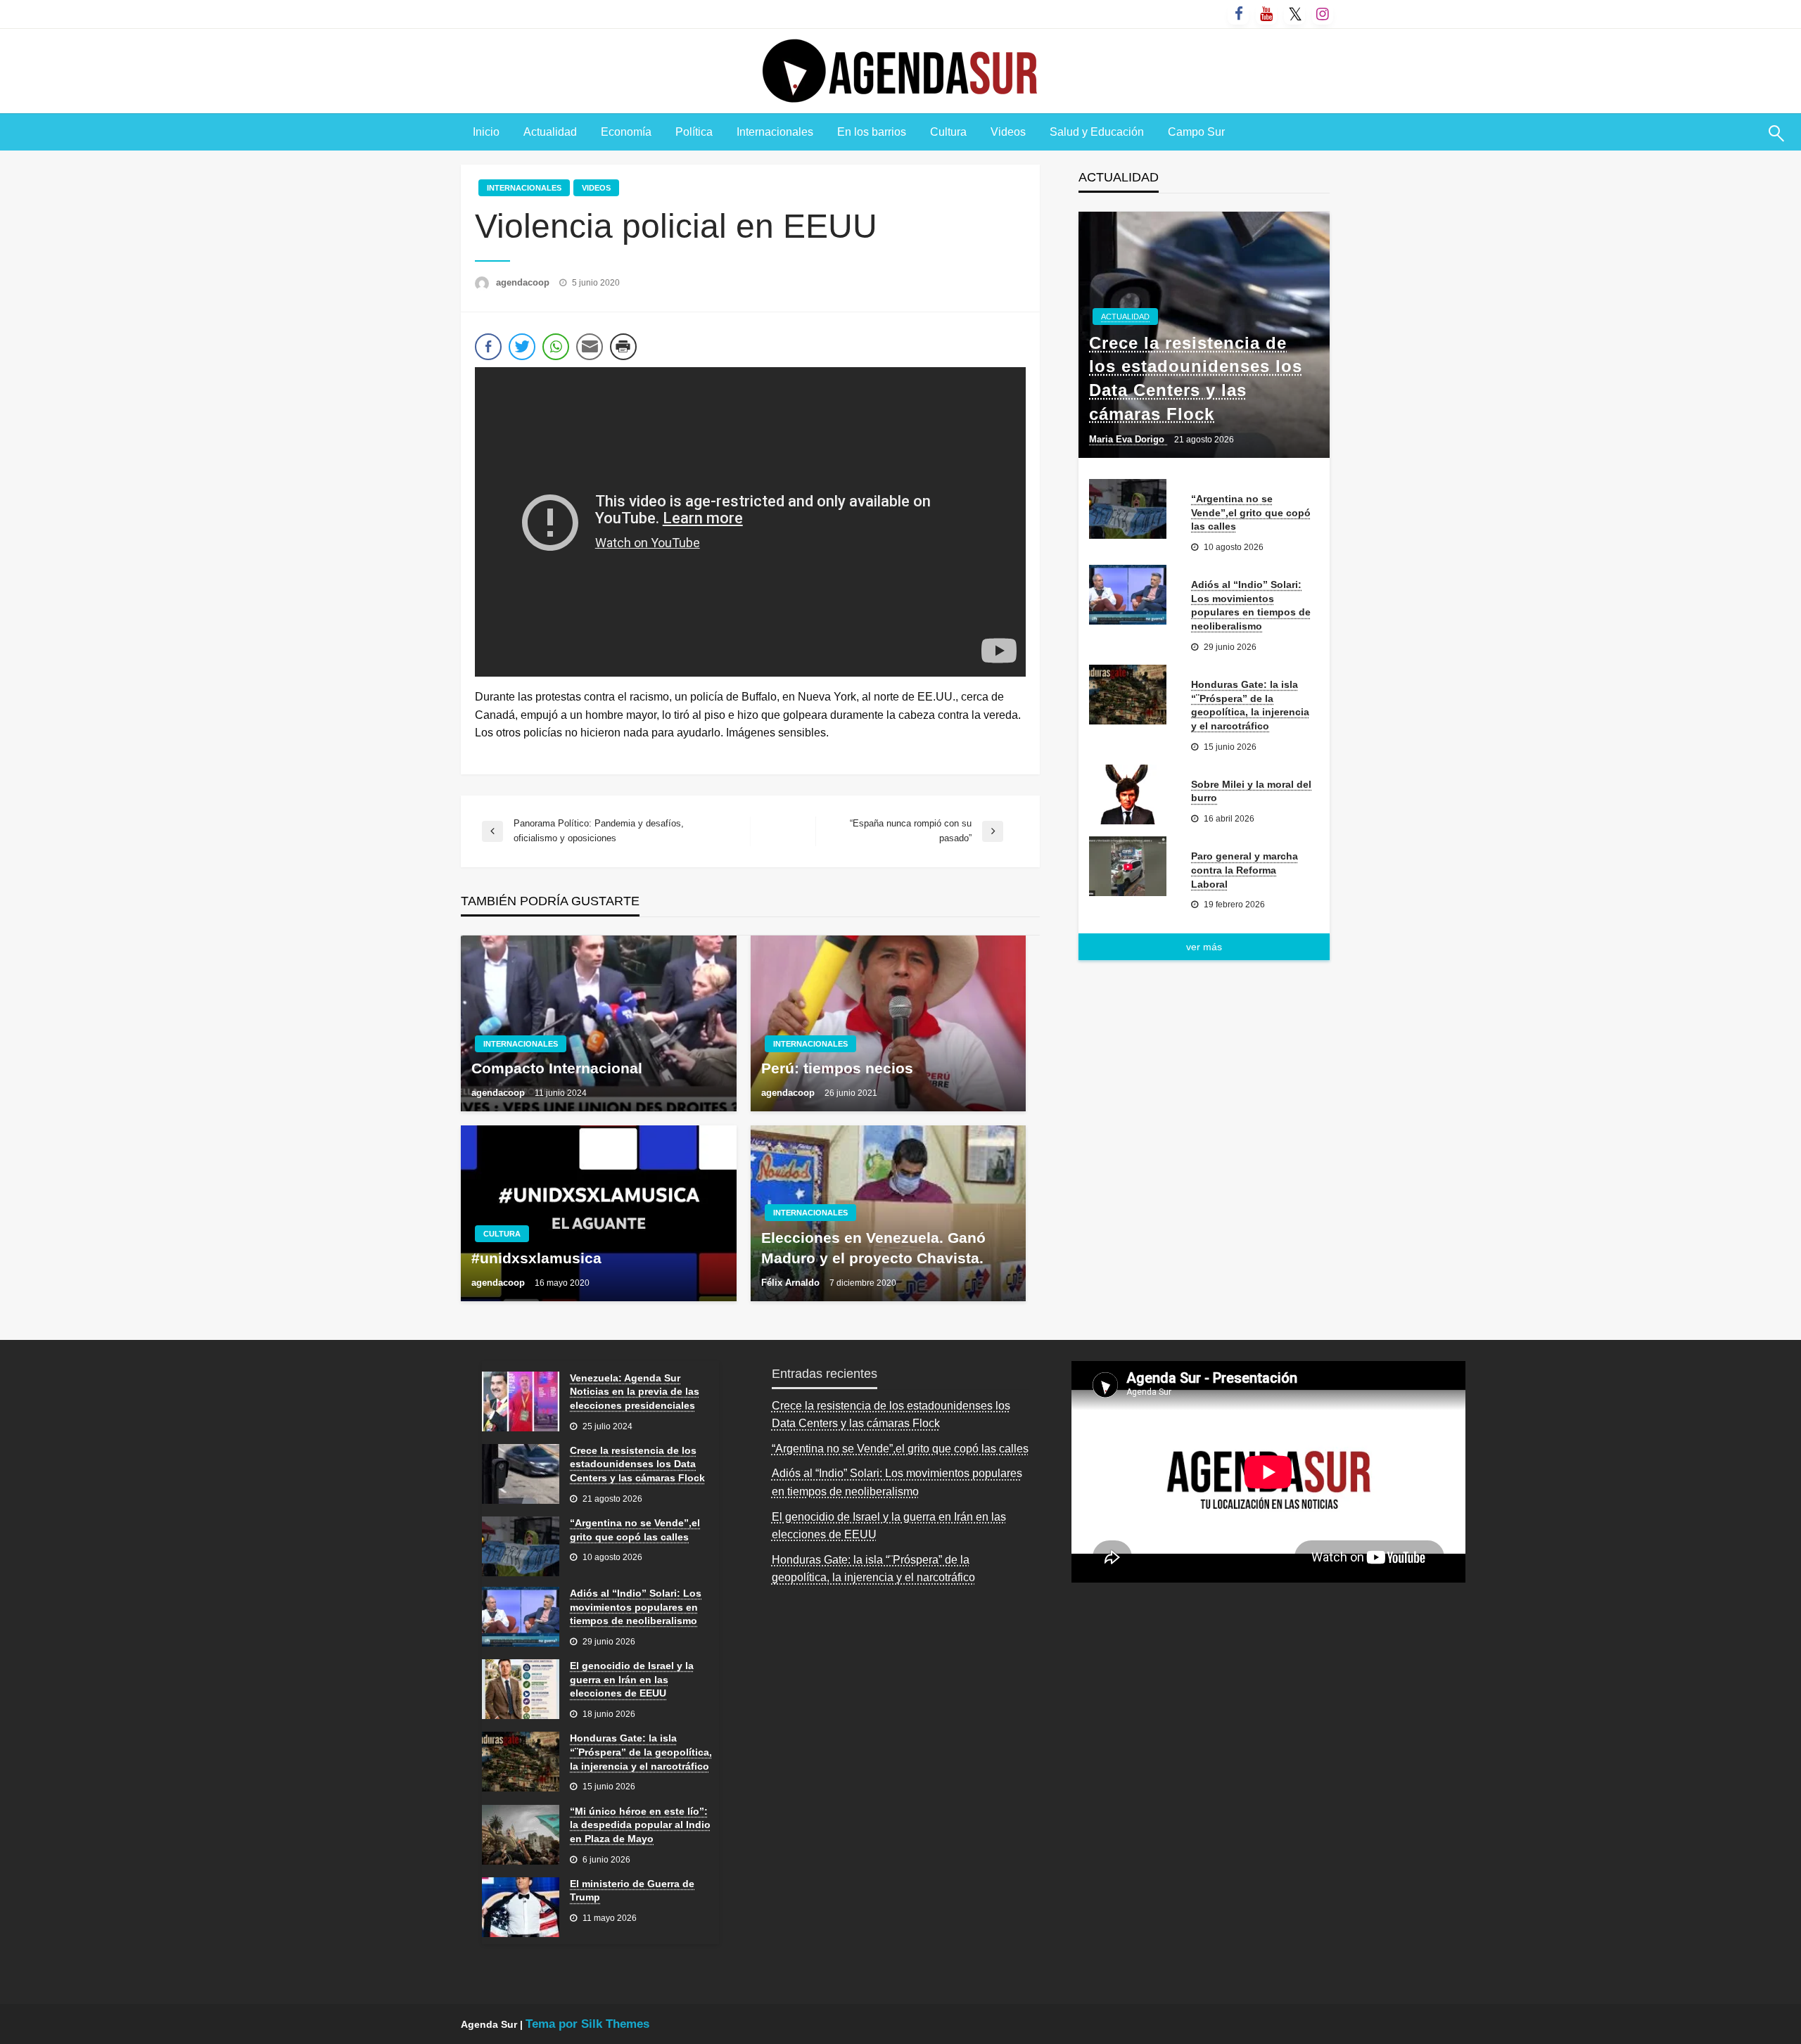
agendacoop (524, 282)
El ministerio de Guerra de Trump (632, 1891)
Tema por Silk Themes (587, 2024)
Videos (1008, 132)
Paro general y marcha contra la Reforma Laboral (1245, 870)
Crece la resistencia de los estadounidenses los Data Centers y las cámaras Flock (1196, 378)
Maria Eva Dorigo (1128, 439)
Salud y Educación (1097, 132)
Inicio (486, 132)
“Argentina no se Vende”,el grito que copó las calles (1251, 512)
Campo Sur (1196, 132)
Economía (626, 132)
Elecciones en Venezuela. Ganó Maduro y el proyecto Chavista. (873, 1248)
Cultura (948, 132)
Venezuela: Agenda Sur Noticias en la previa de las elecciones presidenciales (635, 1392)
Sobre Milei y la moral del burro (1251, 791)
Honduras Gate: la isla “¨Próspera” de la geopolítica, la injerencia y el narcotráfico (1250, 705)
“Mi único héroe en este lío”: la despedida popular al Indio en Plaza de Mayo (640, 1825)
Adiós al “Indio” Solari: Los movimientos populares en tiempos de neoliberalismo (1251, 605)
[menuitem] (486, 132)
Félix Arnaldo (792, 1283)
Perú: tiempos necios (837, 1068)
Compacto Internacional (557, 1068)
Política (694, 132)
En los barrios (872, 132)
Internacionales (775, 132)
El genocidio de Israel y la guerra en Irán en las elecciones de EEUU (632, 1679)
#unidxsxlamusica (536, 1258)
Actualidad (550, 132)
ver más (1204, 947)
